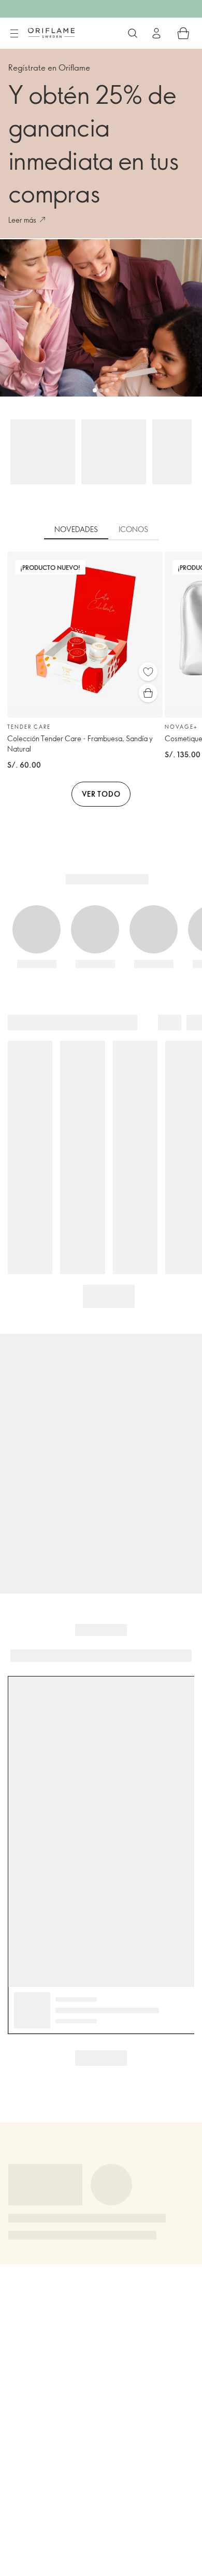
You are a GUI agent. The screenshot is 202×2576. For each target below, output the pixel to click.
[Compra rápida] (148, 693)
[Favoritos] (148, 672)
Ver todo (101, 794)
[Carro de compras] (183, 33)
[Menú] (14, 34)
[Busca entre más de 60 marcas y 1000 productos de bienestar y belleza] (133, 33)
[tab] (76, 530)
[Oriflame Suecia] (51, 33)
